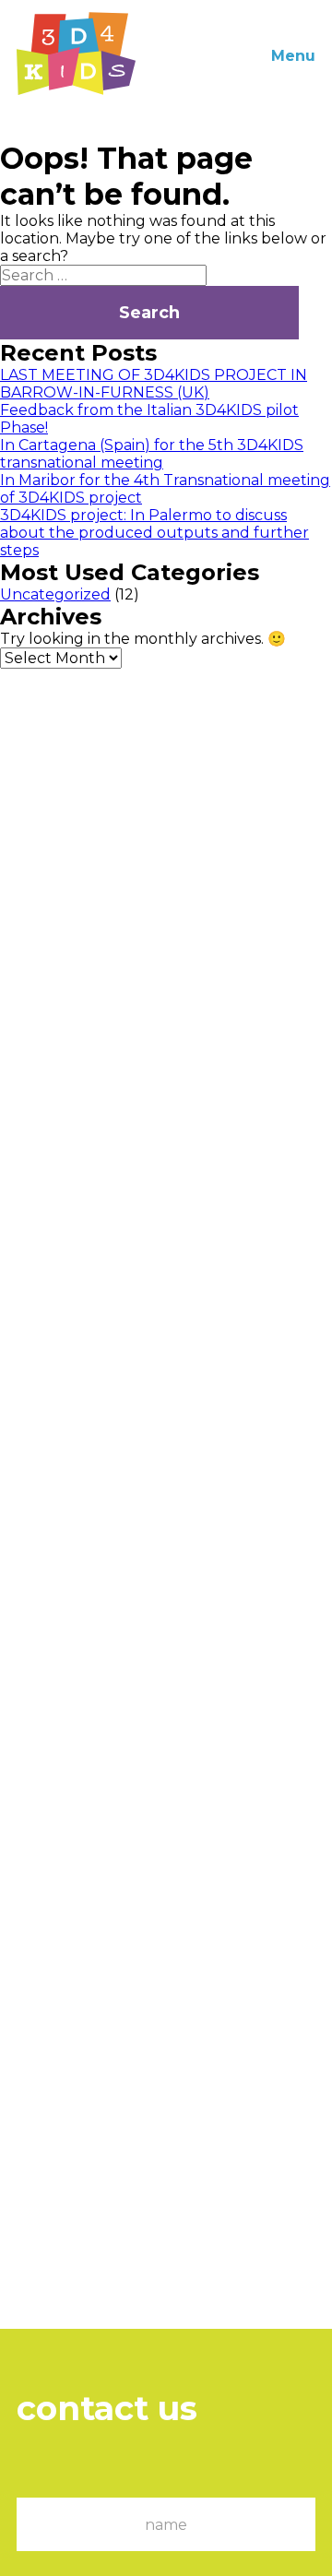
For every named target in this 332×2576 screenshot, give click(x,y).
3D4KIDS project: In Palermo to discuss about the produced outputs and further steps (154, 533)
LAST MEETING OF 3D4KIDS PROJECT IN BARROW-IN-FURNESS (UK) (154, 384)
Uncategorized (55, 594)
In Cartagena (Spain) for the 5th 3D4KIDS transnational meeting (152, 454)
